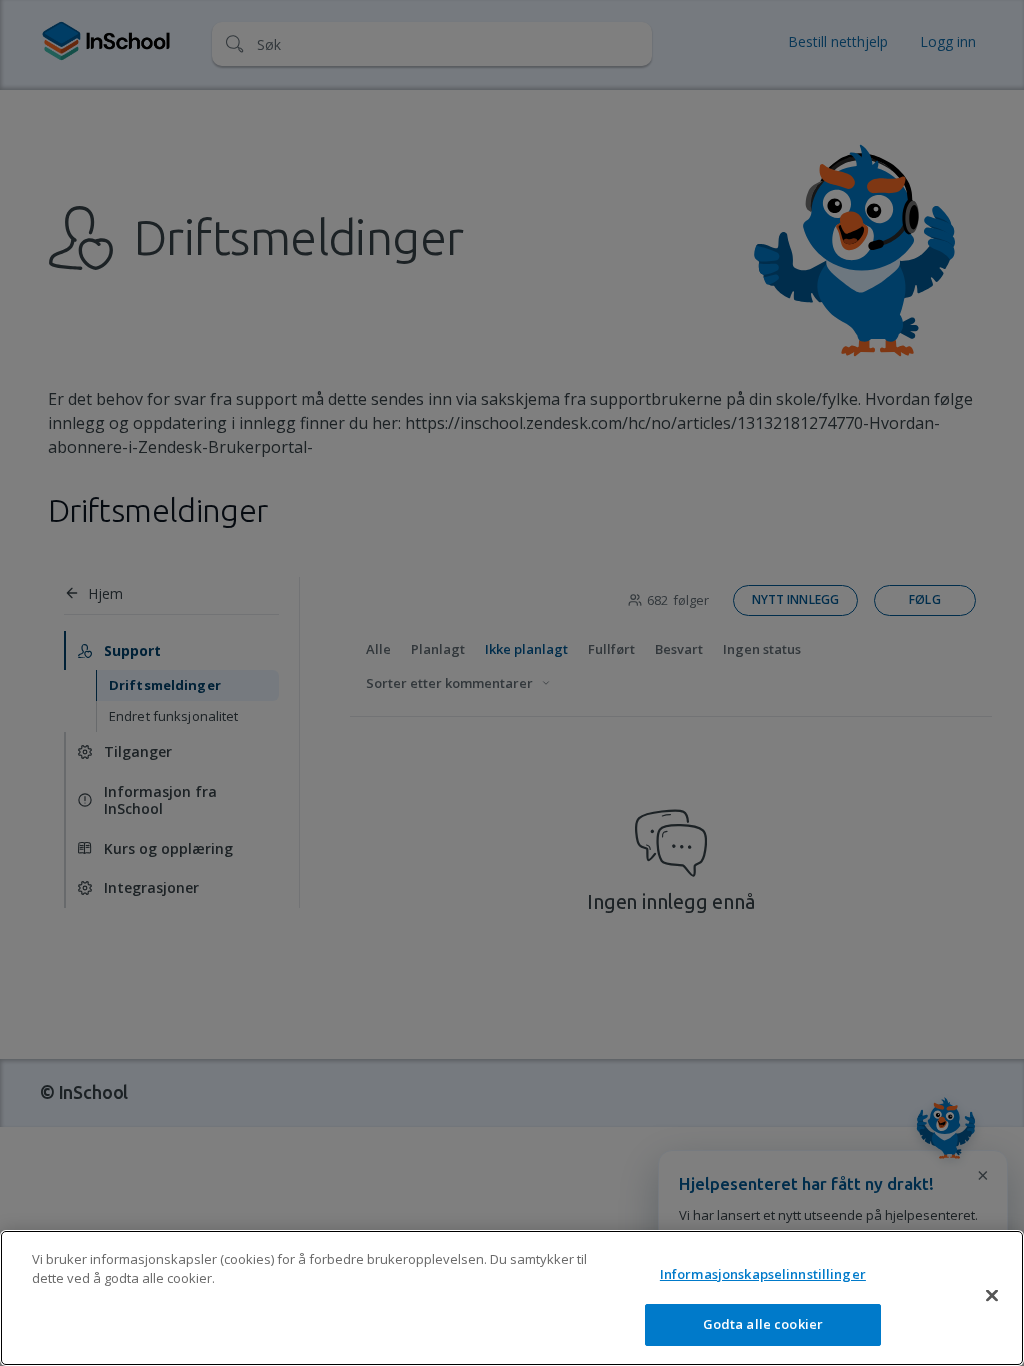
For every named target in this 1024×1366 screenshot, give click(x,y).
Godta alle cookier (763, 1324)
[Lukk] (992, 1295)
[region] (512, 1298)
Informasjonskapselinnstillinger (763, 1274)
